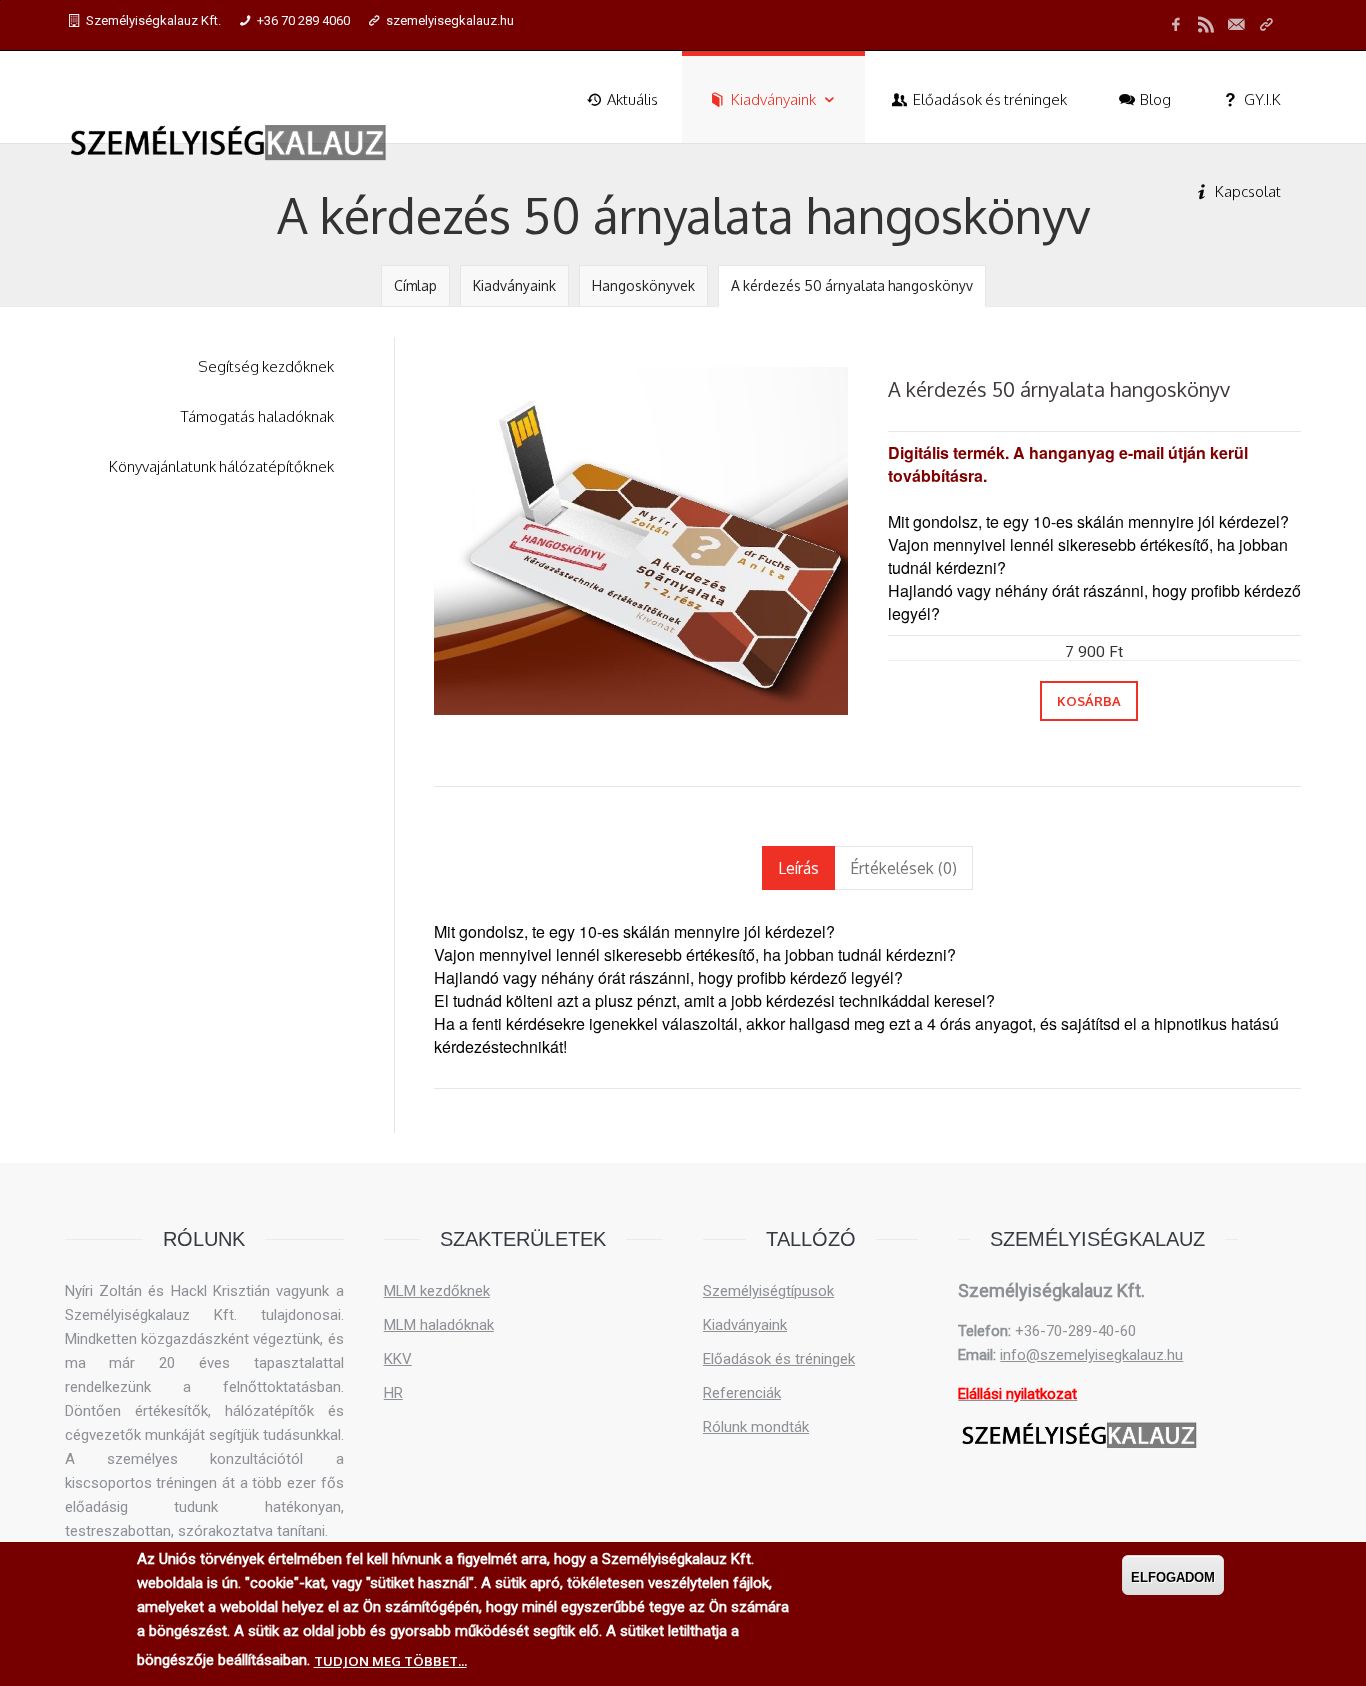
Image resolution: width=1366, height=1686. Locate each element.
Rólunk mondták (756, 1427)
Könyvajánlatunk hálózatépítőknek (221, 466)
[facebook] (1176, 25)
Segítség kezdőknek (266, 366)
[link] (1266, 25)
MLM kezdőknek (437, 1291)
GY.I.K (1261, 99)
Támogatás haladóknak (257, 416)
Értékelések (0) (903, 868)
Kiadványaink (773, 99)
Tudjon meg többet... (390, 1661)
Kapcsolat (1246, 191)
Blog (1154, 99)
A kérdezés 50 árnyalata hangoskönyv (852, 285)
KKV (398, 1359)
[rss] (1206, 25)
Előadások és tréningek (988, 99)
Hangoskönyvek (643, 285)
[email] (1236, 25)
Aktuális (631, 99)
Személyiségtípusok (768, 1291)
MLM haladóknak (439, 1325)
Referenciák (742, 1393)
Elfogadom (1173, 1577)
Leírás (806, 868)
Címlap (415, 285)
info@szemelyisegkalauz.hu (1091, 1355)
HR (393, 1393)
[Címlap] (229, 143)
